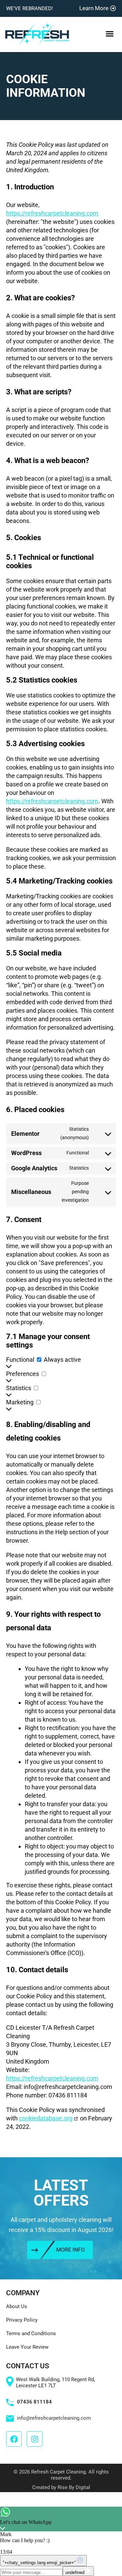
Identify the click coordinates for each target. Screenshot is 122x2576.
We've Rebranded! (29, 8)
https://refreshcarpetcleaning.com (52, 213)
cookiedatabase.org (46, 2118)
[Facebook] (14, 2439)
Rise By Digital (74, 2487)
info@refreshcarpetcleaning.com (54, 2418)
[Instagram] (35, 2439)
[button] (109, 34)
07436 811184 (34, 2402)
